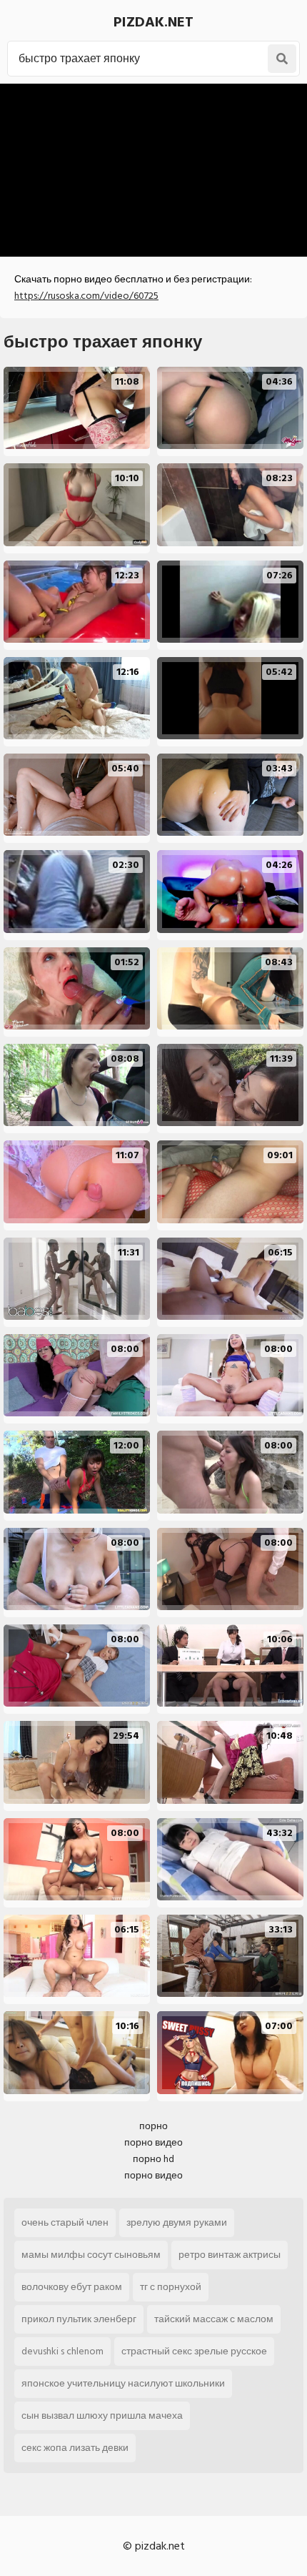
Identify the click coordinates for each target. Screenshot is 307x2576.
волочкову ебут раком (72, 2287)
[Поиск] (282, 59)
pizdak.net (153, 22)
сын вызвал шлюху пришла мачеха (102, 2415)
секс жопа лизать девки (75, 2448)
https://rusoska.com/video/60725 (86, 296)
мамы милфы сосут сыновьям (91, 2255)
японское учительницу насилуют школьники (123, 2383)
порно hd (153, 2159)
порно (153, 2126)
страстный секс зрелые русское (194, 2351)
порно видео (153, 2142)
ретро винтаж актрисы (230, 2255)
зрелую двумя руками (177, 2222)
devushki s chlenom (62, 2351)
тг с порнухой (171, 2287)
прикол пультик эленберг (79, 2319)
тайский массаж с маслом (214, 2319)
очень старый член (65, 2222)
